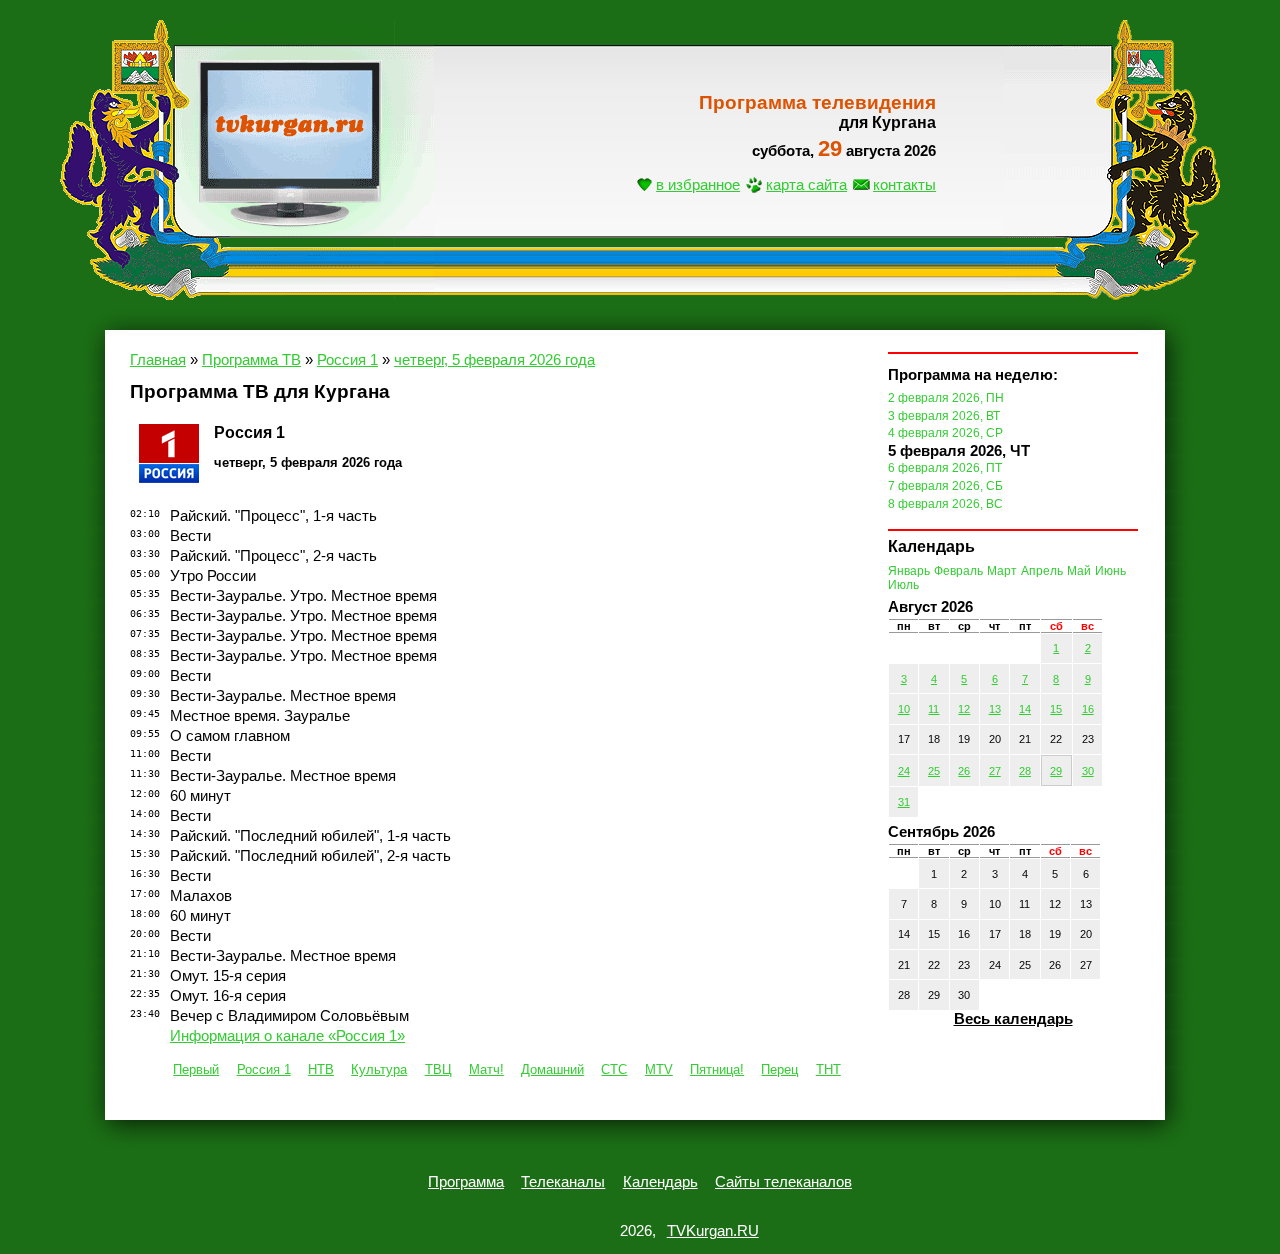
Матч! (486, 1069)
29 (1056, 771)
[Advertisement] (640, 355)
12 (964, 709)
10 (904, 709)
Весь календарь (1013, 1019)
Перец (779, 1069)
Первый (196, 1069)
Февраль (958, 571)
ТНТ (828, 1069)
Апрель (1042, 571)
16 (1088, 709)
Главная (158, 360)
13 (995, 709)
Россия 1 (264, 1069)
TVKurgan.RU (713, 1231)
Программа (466, 1182)
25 (934, 771)
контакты (904, 185)
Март (1002, 571)
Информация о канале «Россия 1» (287, 1036)
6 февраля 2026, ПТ (945, 468)
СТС (614, 1069)
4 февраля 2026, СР (945, 433)
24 (904, 771)
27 (995, 771)
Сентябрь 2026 (941, 832)
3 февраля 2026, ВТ (944, 416)
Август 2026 (930, 607)
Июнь (1110, 571)
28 (1025, 771)
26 (964, 771)
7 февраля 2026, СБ (945, 486)
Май (1079, 571)
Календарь (660, 1182)
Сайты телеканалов (783, 1182)
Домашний (552, 1069)
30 (1088, 771)
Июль (903, 585)
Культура (379, 1069)
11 (933, 709)
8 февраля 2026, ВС (945, 504)
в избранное (698, 185)
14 (1025, 709)
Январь (909, 571)
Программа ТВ (251, 360)
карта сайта (806, 185)
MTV (659, 1069)
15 (1056, 709)
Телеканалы (563, 1182)
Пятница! (717, 1069)
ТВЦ (438, 1069)
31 (904, 802)
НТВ (321, 1069)
